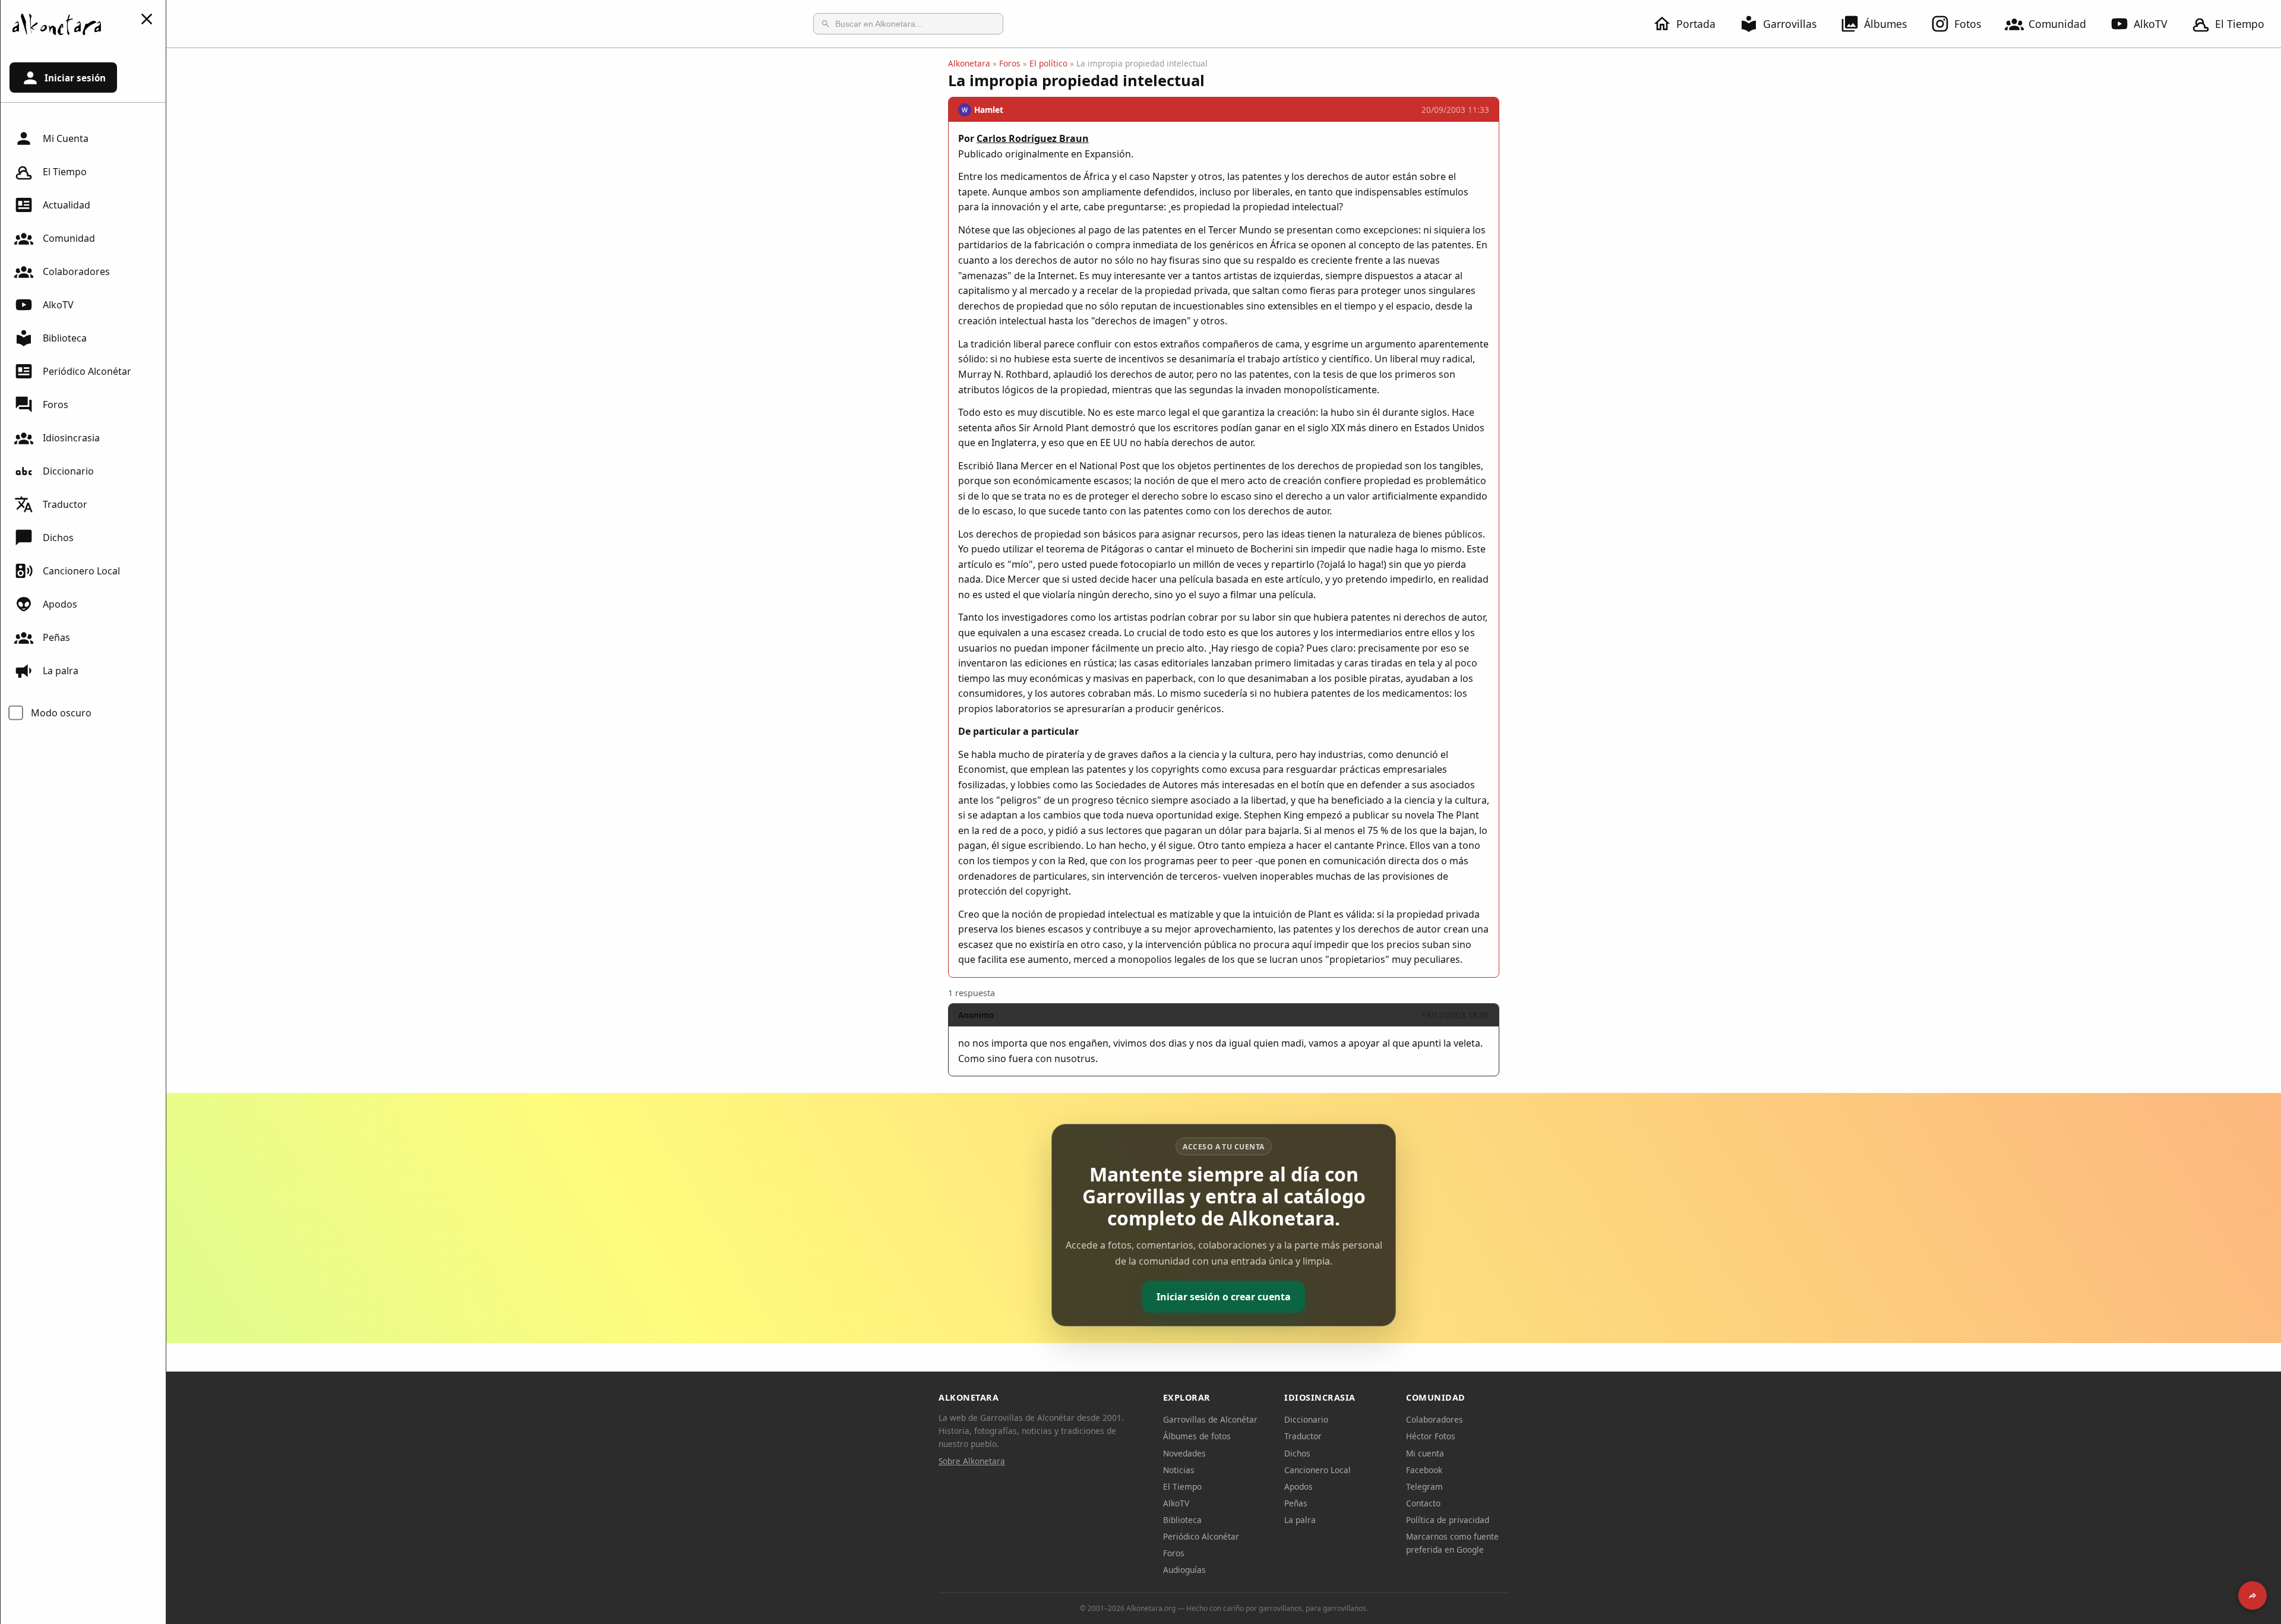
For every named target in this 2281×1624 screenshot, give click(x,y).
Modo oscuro (61, 713)
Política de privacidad (1448, 1520)
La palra (61, 671)
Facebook (1424, 1470)
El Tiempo (2240, 24)
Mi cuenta (1425, 1453)
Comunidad (2057, 24)
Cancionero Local (81, 571)
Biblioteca (65, 338)
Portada (1696, 24)
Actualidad (67, 205)
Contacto (1423, 1503)
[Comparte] (2252, 1595)
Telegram (1424, 1486)
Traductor (65, 504)
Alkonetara (969, 63)
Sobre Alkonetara (972, 1461)
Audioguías (1184, 1570)
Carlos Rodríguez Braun (1033, 138)
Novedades (1184, 1453)
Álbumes (1885, 24)
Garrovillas (1790, 24)
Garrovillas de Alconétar (1210, 1419)
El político (1048, 63)
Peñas (56, 637)
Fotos (1968, 24)
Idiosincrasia (71, 438)
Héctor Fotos (1431, 1436)
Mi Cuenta (66, 138)
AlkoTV (2151, 24)
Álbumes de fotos (1197, 1436)
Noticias (1179, 1470)
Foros (56, 405)
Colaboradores (76, 271)
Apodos (60, 604)
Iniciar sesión (75, 78)
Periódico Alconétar (87, 371)
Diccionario (68, 471)
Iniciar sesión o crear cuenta (1224, 1297)
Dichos (58, 538)
